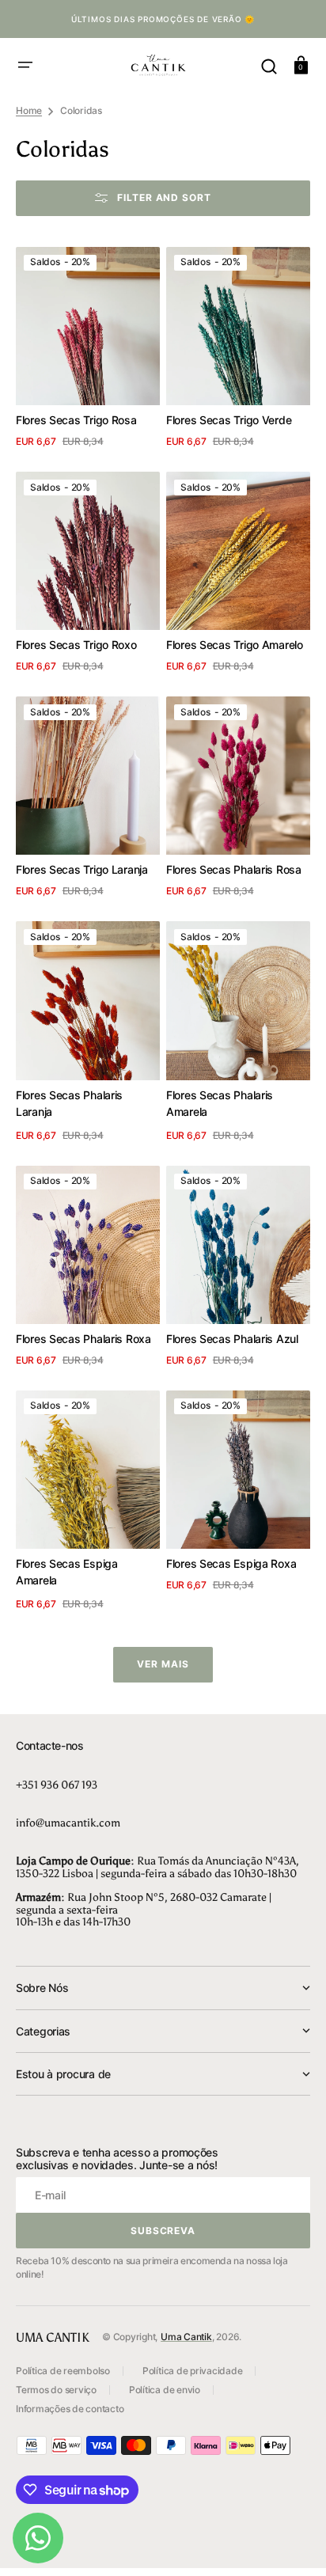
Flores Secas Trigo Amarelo (235, 645)
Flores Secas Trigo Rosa (76, 420)
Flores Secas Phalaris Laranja (69, 1103)
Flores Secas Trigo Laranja (82, 869)
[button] (25, 65)
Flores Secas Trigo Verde (229, 420)
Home (29, 110)
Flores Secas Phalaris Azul (232, 1339)
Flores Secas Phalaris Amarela (220, 1103)
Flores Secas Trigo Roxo (76, 645)
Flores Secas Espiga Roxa (231, 1563)
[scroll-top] (292, 2542)
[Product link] (88, 350)
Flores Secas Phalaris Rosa (234, 869)
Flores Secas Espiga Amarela (67, 1572)
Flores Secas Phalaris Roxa (83, 1339)
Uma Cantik (186, 2337)
